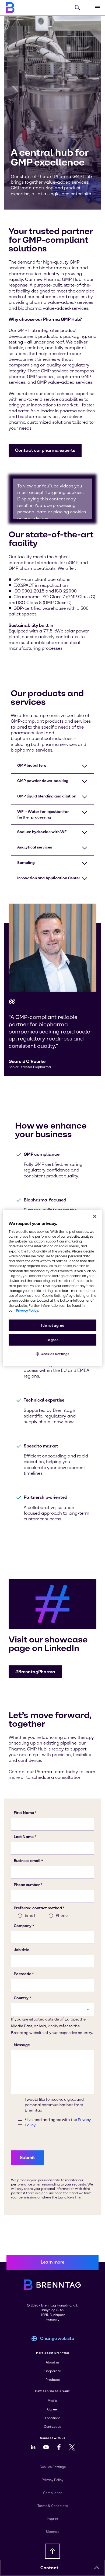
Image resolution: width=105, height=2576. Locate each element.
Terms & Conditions (53, 2506)
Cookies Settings (55, 1354)
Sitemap (53, 2532)
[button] (45, 450)
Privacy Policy (52, 2480)
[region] (53, 1288)
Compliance (53, 2493)
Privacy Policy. (27, 1310)
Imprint (53, 2519)
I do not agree (53, 1326)
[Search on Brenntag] (78, 8)
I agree (52, 1340)
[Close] (95, 1216)
